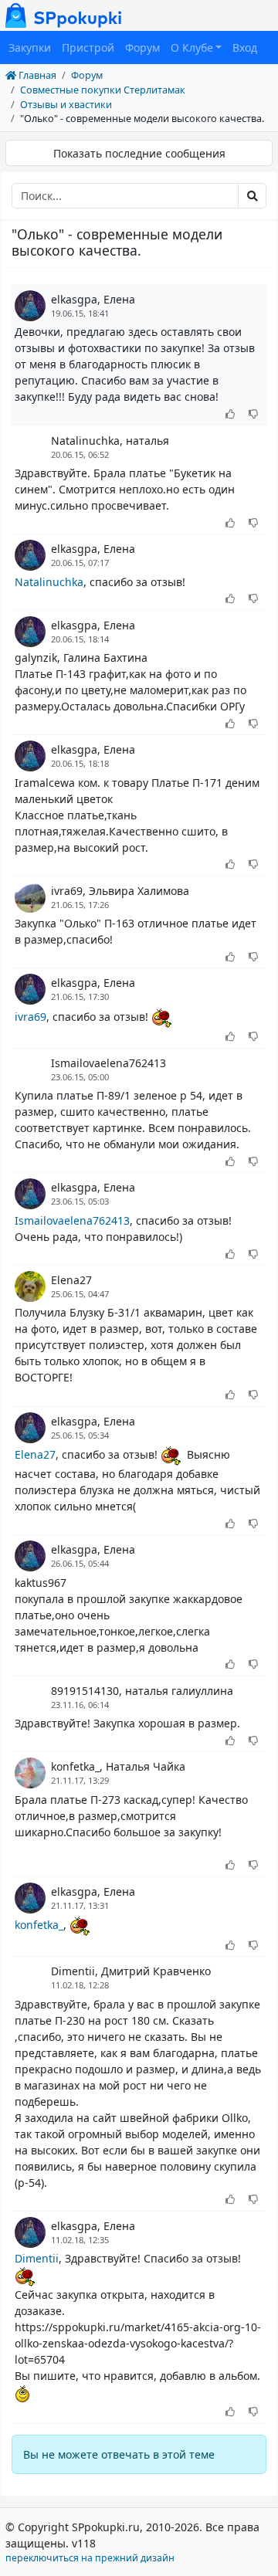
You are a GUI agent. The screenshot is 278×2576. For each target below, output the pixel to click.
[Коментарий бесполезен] (254, 415)
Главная (36, 75)
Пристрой (88, 47)
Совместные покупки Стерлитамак (103, 90)
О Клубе (192, 47)
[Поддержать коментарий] (231, 415)
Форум (142, 47)
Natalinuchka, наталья (110, 441)
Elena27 (71, 1280)
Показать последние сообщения (139, 153)
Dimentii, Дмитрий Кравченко (131, 1971)
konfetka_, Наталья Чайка (118, 1766)
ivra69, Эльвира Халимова (120, 891)
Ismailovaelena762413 (108, 1063)
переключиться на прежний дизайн (90, 2558)
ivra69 (31, 1017)
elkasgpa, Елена (93, 299)
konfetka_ (39, 1925)
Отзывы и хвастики (66, 105)
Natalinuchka (49, 582)
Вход (245, 47)
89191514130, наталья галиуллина (142, 1691)
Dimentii (37, 2258)
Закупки (30, 47)
